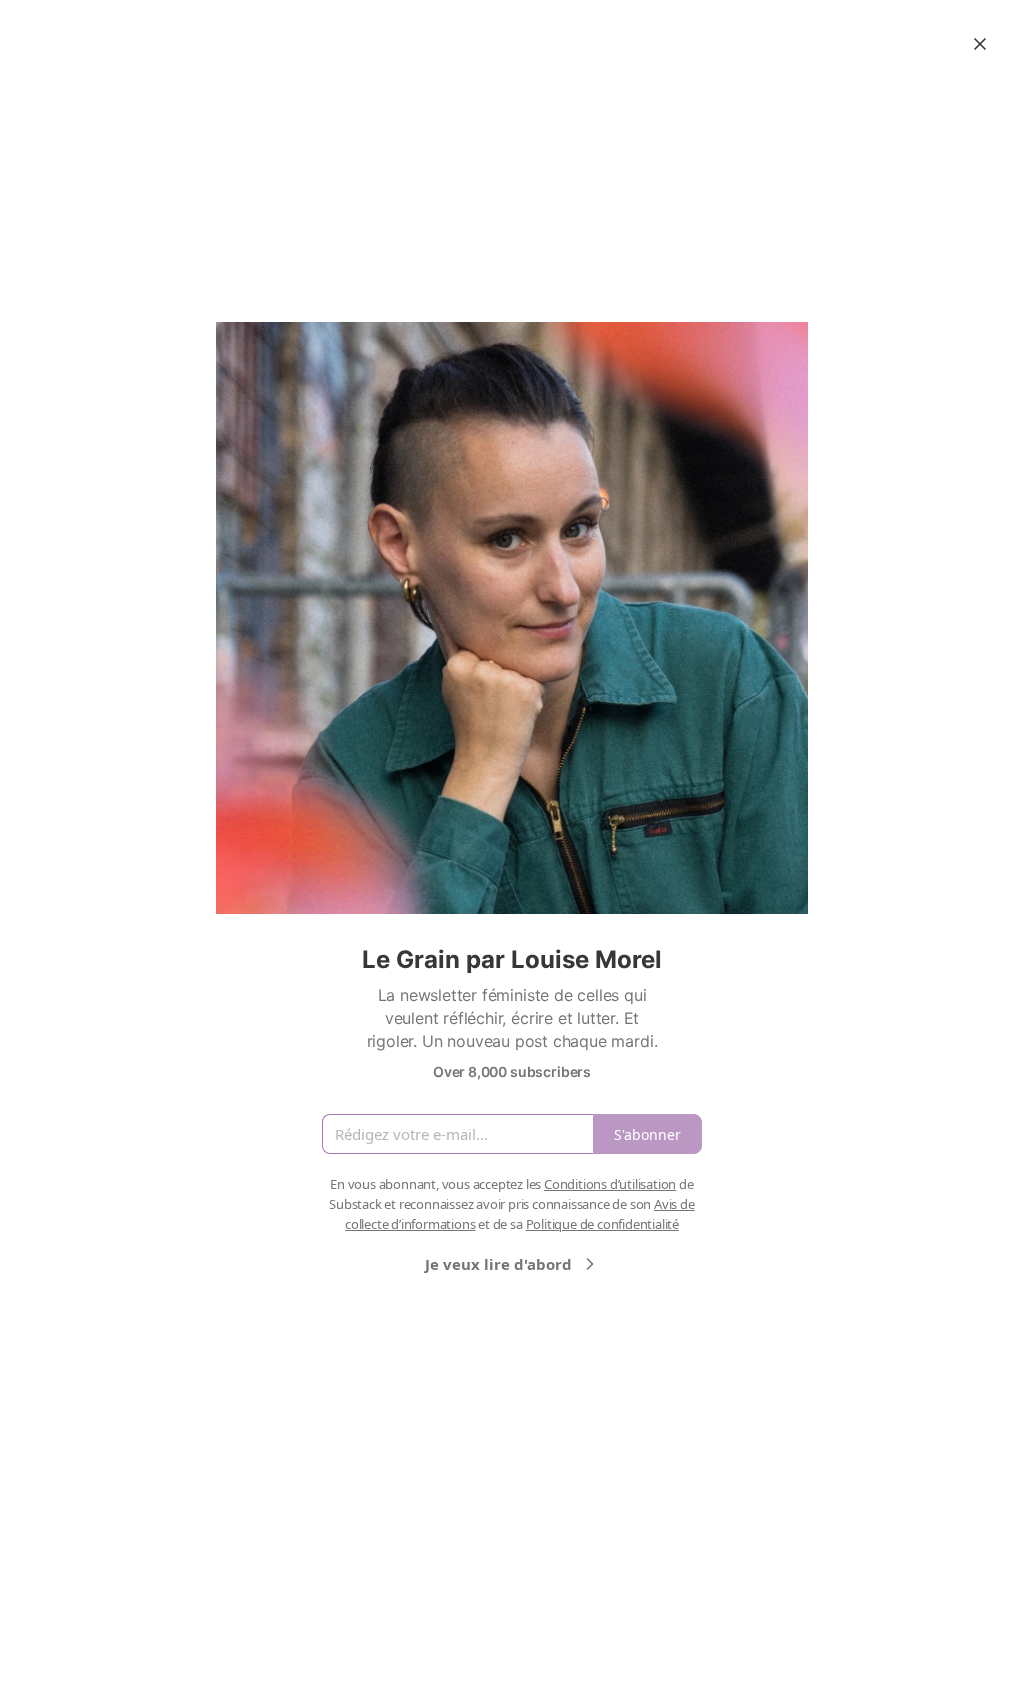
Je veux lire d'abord (498, 1264)
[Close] (980, 44)
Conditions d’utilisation (610, 1184)
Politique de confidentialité (602, 1224)
